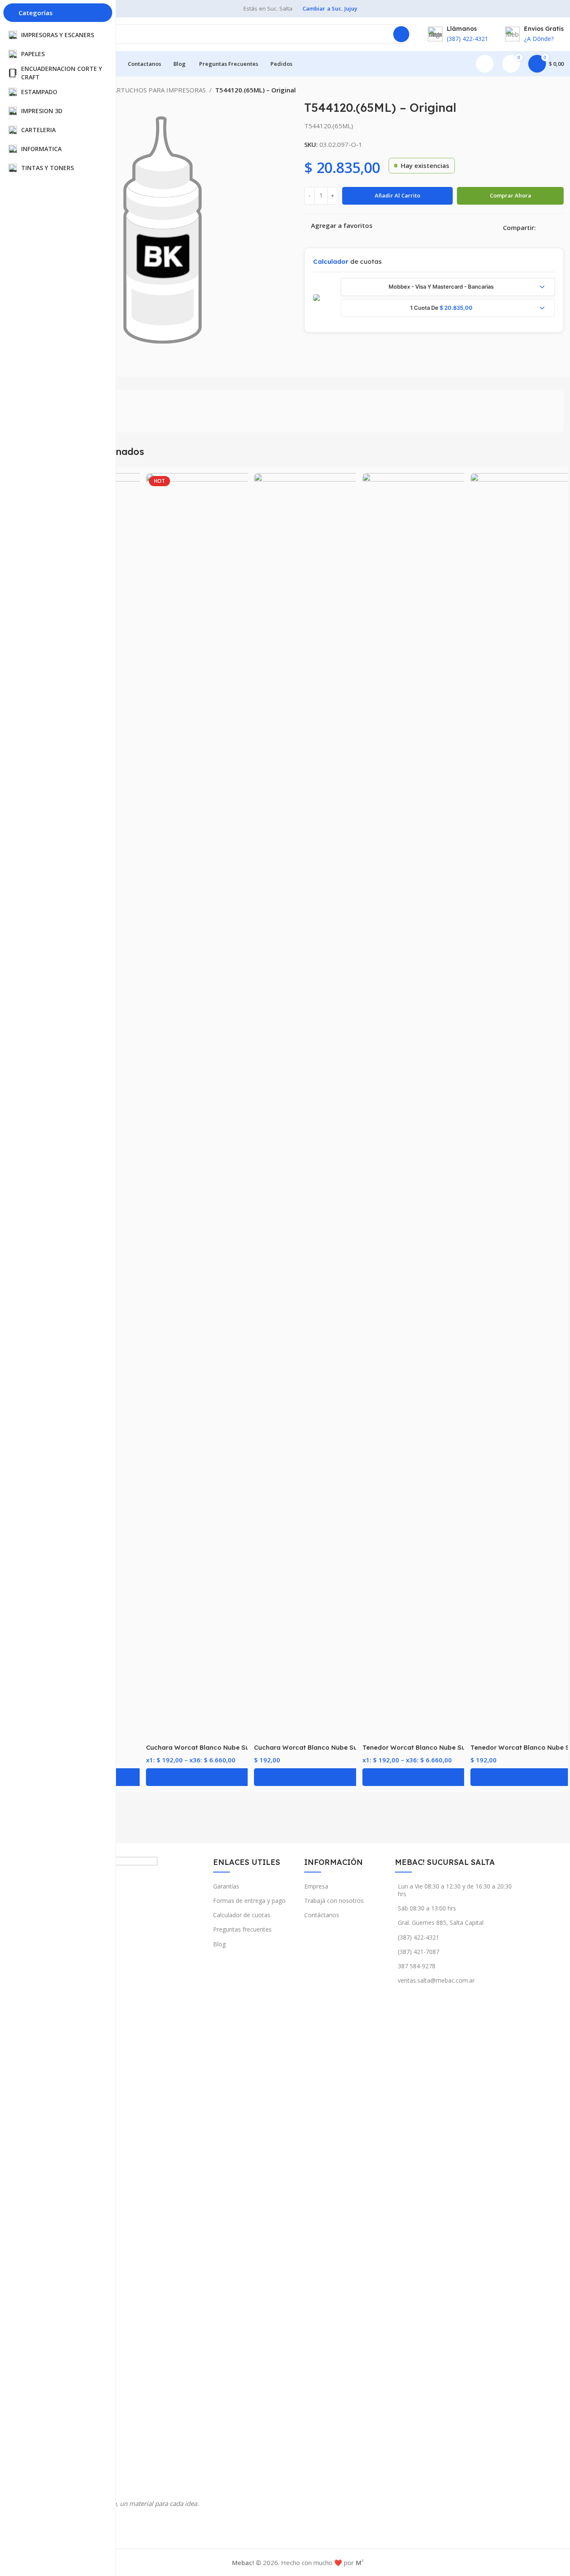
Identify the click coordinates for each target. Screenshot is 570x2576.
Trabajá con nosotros (334, 1901)
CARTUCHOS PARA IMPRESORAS (157, 90)
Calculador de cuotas (242, 1915)
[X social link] (551, 228)
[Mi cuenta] (485, 64)
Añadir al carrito (397, 195)
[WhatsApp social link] (561, 228)
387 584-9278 (417, 1966)
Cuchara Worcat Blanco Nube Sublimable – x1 (326, 1747)
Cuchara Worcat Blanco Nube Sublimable (211, 1747)
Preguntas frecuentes (242, 1929)
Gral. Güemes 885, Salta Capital (441, 1923)
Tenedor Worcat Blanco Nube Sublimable (428, 1747)
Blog (219, 1944)
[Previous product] (538, 91)
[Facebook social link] (541, 228)
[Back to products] (548, 91)
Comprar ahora (511, 195)
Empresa (316, 1886)
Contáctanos (322, 1915)
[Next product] (559, 91)
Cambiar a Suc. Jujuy (330, 8)
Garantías (226, 1886)
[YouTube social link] (118, 2526)
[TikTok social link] (135, 2526)
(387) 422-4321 (419, 1937)
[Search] (401, 34)
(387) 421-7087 (419, 1952)
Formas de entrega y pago (249, 1901)
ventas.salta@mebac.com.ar (436, 1980)
